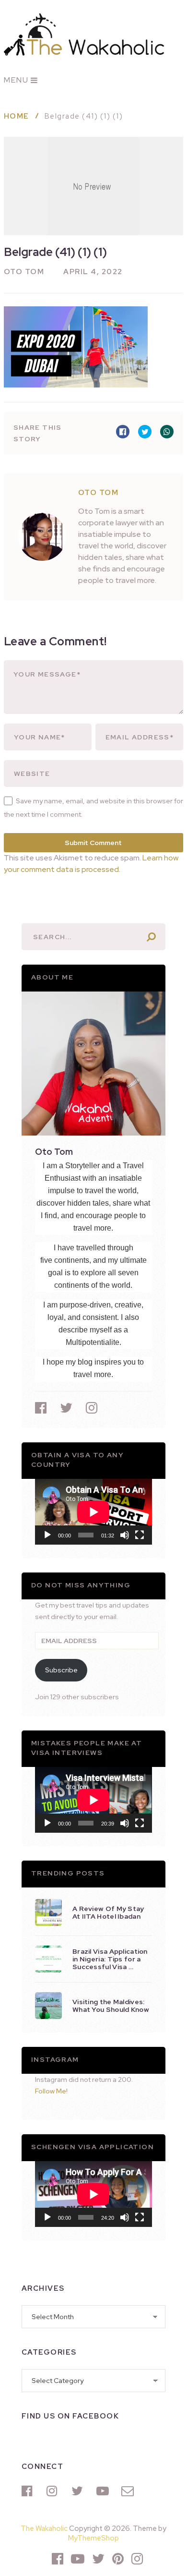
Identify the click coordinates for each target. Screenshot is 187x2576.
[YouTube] (104, 2491)
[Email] (129, 2491)
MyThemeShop (93, 2538)
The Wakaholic (44, 2528)
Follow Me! (51, 2091)
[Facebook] (29, 2491)
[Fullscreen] (140, 1535)
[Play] (47, 1535)
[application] (93, 1512)
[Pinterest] (118, 2559)
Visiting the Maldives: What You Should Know (111, 2006)
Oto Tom (24, 272)
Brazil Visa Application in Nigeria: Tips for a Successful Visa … (110, 1959)
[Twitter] (79, 2491)
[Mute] (125, 1535)
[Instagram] (54, 2491)
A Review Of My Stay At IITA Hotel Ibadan (108, 1912)
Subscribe (61, 1670)
